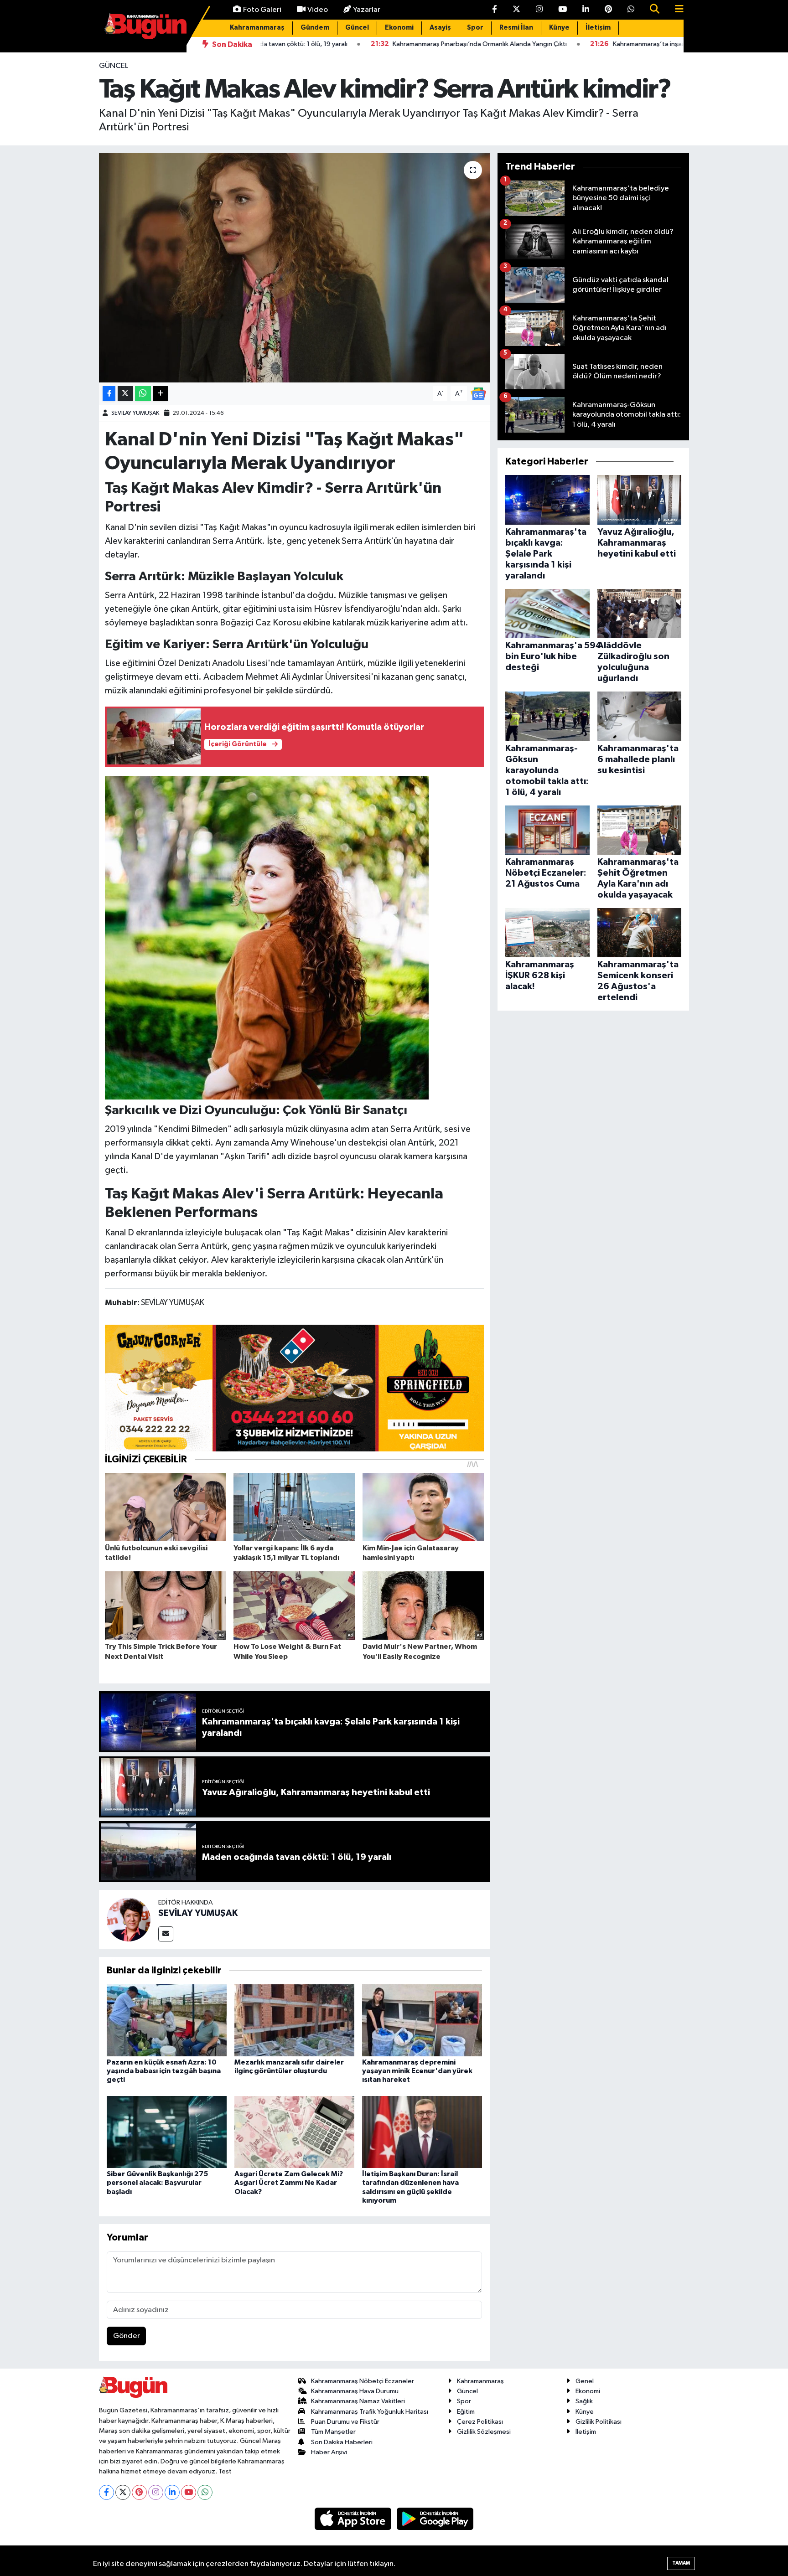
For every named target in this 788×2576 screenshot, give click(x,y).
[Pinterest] (139, 2492)
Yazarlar (367, 10)
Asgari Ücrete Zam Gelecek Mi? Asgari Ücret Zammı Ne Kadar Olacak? (289, 2183)
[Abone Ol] (478, 394)
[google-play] (435, 2518)
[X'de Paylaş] (125, 394)
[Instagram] (156, 2492)
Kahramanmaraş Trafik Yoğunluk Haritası (370, 2412)
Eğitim (466, 2412)
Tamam (681, 2563)
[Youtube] (189, 2492)
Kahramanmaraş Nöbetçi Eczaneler (363, 2381)
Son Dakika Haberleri (342, 2442)
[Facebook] (106, 2492)
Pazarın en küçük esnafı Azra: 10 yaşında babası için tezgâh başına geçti (164, 2071)
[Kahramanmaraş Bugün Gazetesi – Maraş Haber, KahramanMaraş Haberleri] (145, 26)
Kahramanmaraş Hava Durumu (355, 2391)
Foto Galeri (262, 10)
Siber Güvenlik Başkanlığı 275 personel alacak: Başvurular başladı (157, 2183)
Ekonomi (399, 28)
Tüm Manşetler (333, 2432)
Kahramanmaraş (257, 28)
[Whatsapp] (205, 2492)
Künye (559, 28)
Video (318, 10)
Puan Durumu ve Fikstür (345, 2422)
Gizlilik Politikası (599, 2422)
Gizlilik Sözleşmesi (484, 2432)
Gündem (315, 28)
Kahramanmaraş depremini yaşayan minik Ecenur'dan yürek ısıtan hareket (417, 2071)
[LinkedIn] (172, 2492)
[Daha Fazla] (160, 394)
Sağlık (584, 2401)
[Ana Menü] (675, 10)
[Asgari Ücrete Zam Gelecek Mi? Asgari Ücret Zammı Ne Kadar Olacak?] (294, 2132)
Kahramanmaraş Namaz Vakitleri (358, 2401)
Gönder (127, 2336)
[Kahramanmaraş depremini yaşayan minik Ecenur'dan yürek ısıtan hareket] (422, 2020)
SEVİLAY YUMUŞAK (135, 413)
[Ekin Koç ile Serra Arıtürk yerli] (267, 937)
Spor (475, 28)
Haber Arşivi (329, 2452)
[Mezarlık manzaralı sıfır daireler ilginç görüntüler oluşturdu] (294, 2020)
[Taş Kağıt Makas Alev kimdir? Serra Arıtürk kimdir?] (294, 268)
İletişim (598, 28)
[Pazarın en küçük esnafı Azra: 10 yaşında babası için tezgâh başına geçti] (167, 2020)
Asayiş (440, 28)
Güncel (357, 28)
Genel (585, 2381)
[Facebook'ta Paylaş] (109, 394)
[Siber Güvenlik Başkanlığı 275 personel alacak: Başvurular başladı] (167, 2132)
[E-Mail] (166, 1934)
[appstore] (354, 2518)
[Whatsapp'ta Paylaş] (143, 394)
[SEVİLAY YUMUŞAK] (129, 1919)
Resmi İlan (516, 28)
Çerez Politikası (480, 2422)
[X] (123, 2492)
